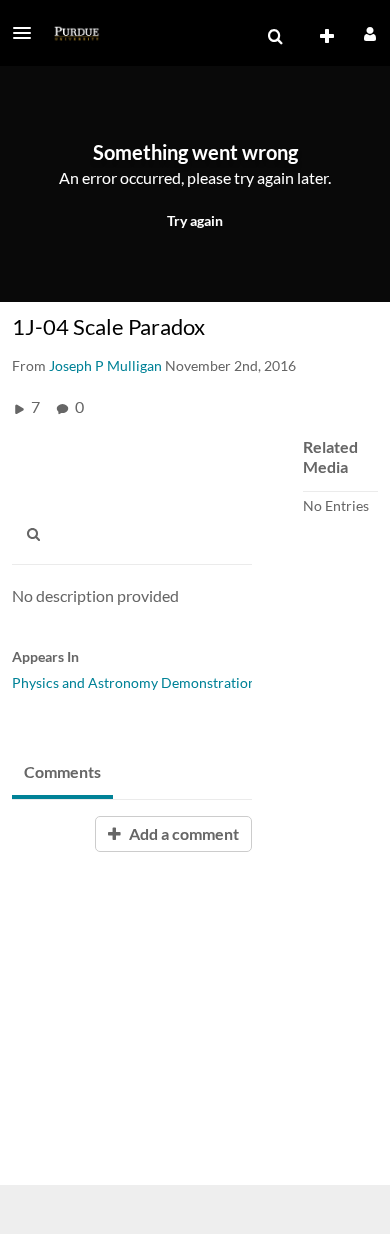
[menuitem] (275, 37)
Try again (195, 220)
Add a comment (182, 833)
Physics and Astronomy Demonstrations (137, 682)
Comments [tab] (62, 771)
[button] (28, 33)
